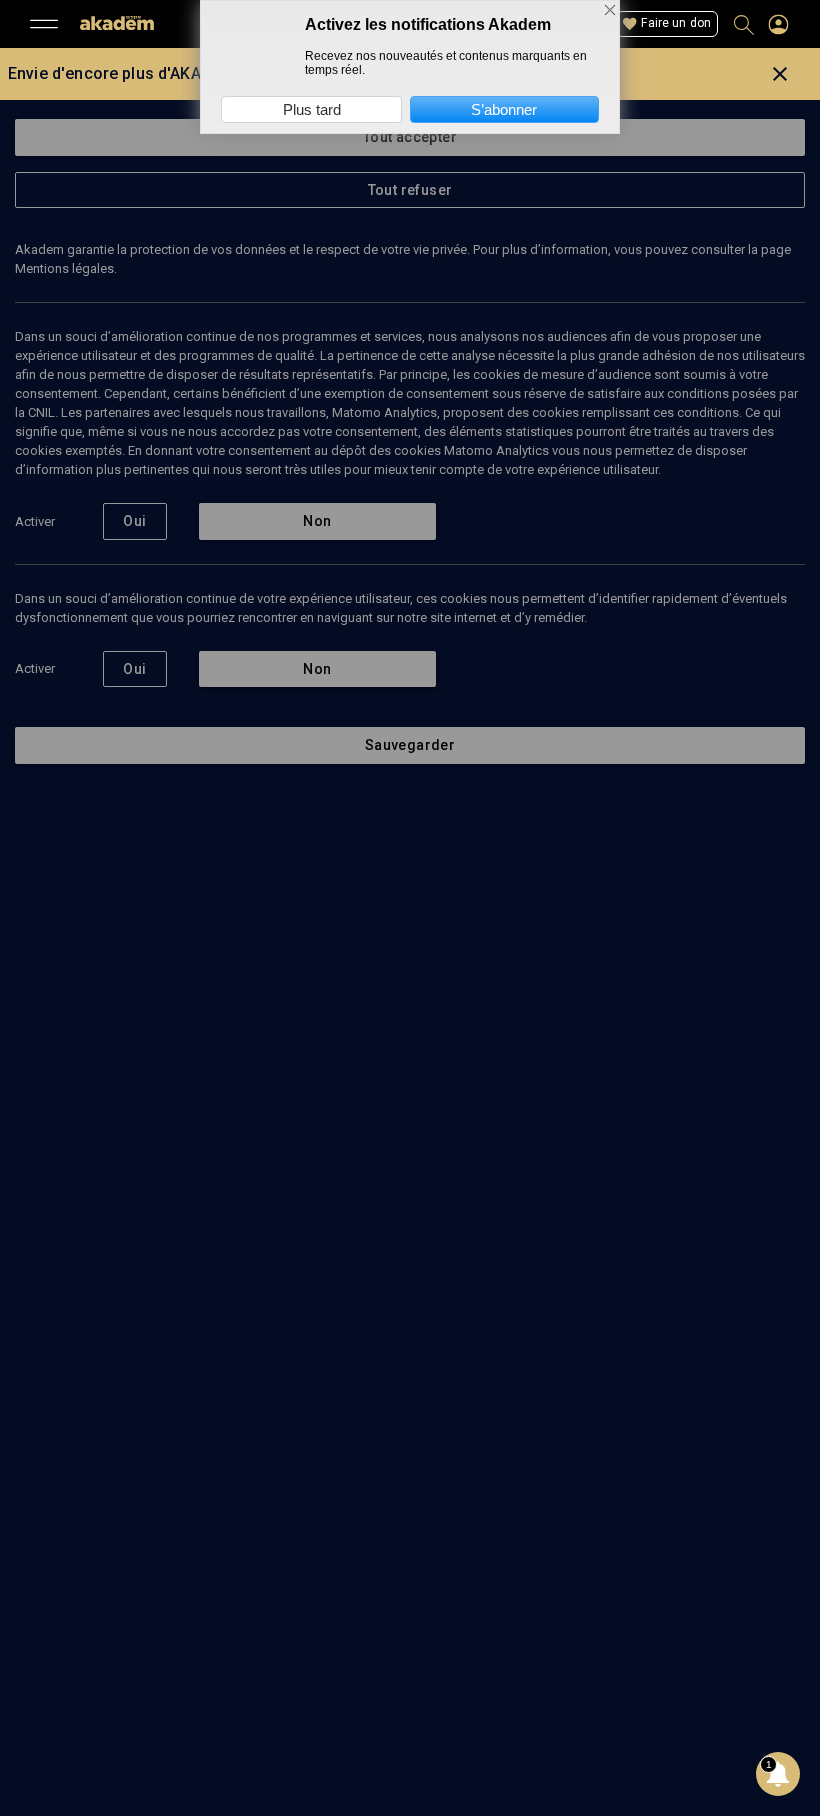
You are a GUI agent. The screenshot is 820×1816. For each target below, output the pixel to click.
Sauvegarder (410, 745)
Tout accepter (410, 137)
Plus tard (312, 109)
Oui (134, 521)
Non (317, 521)
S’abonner (504, 109)
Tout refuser (410, 190)
